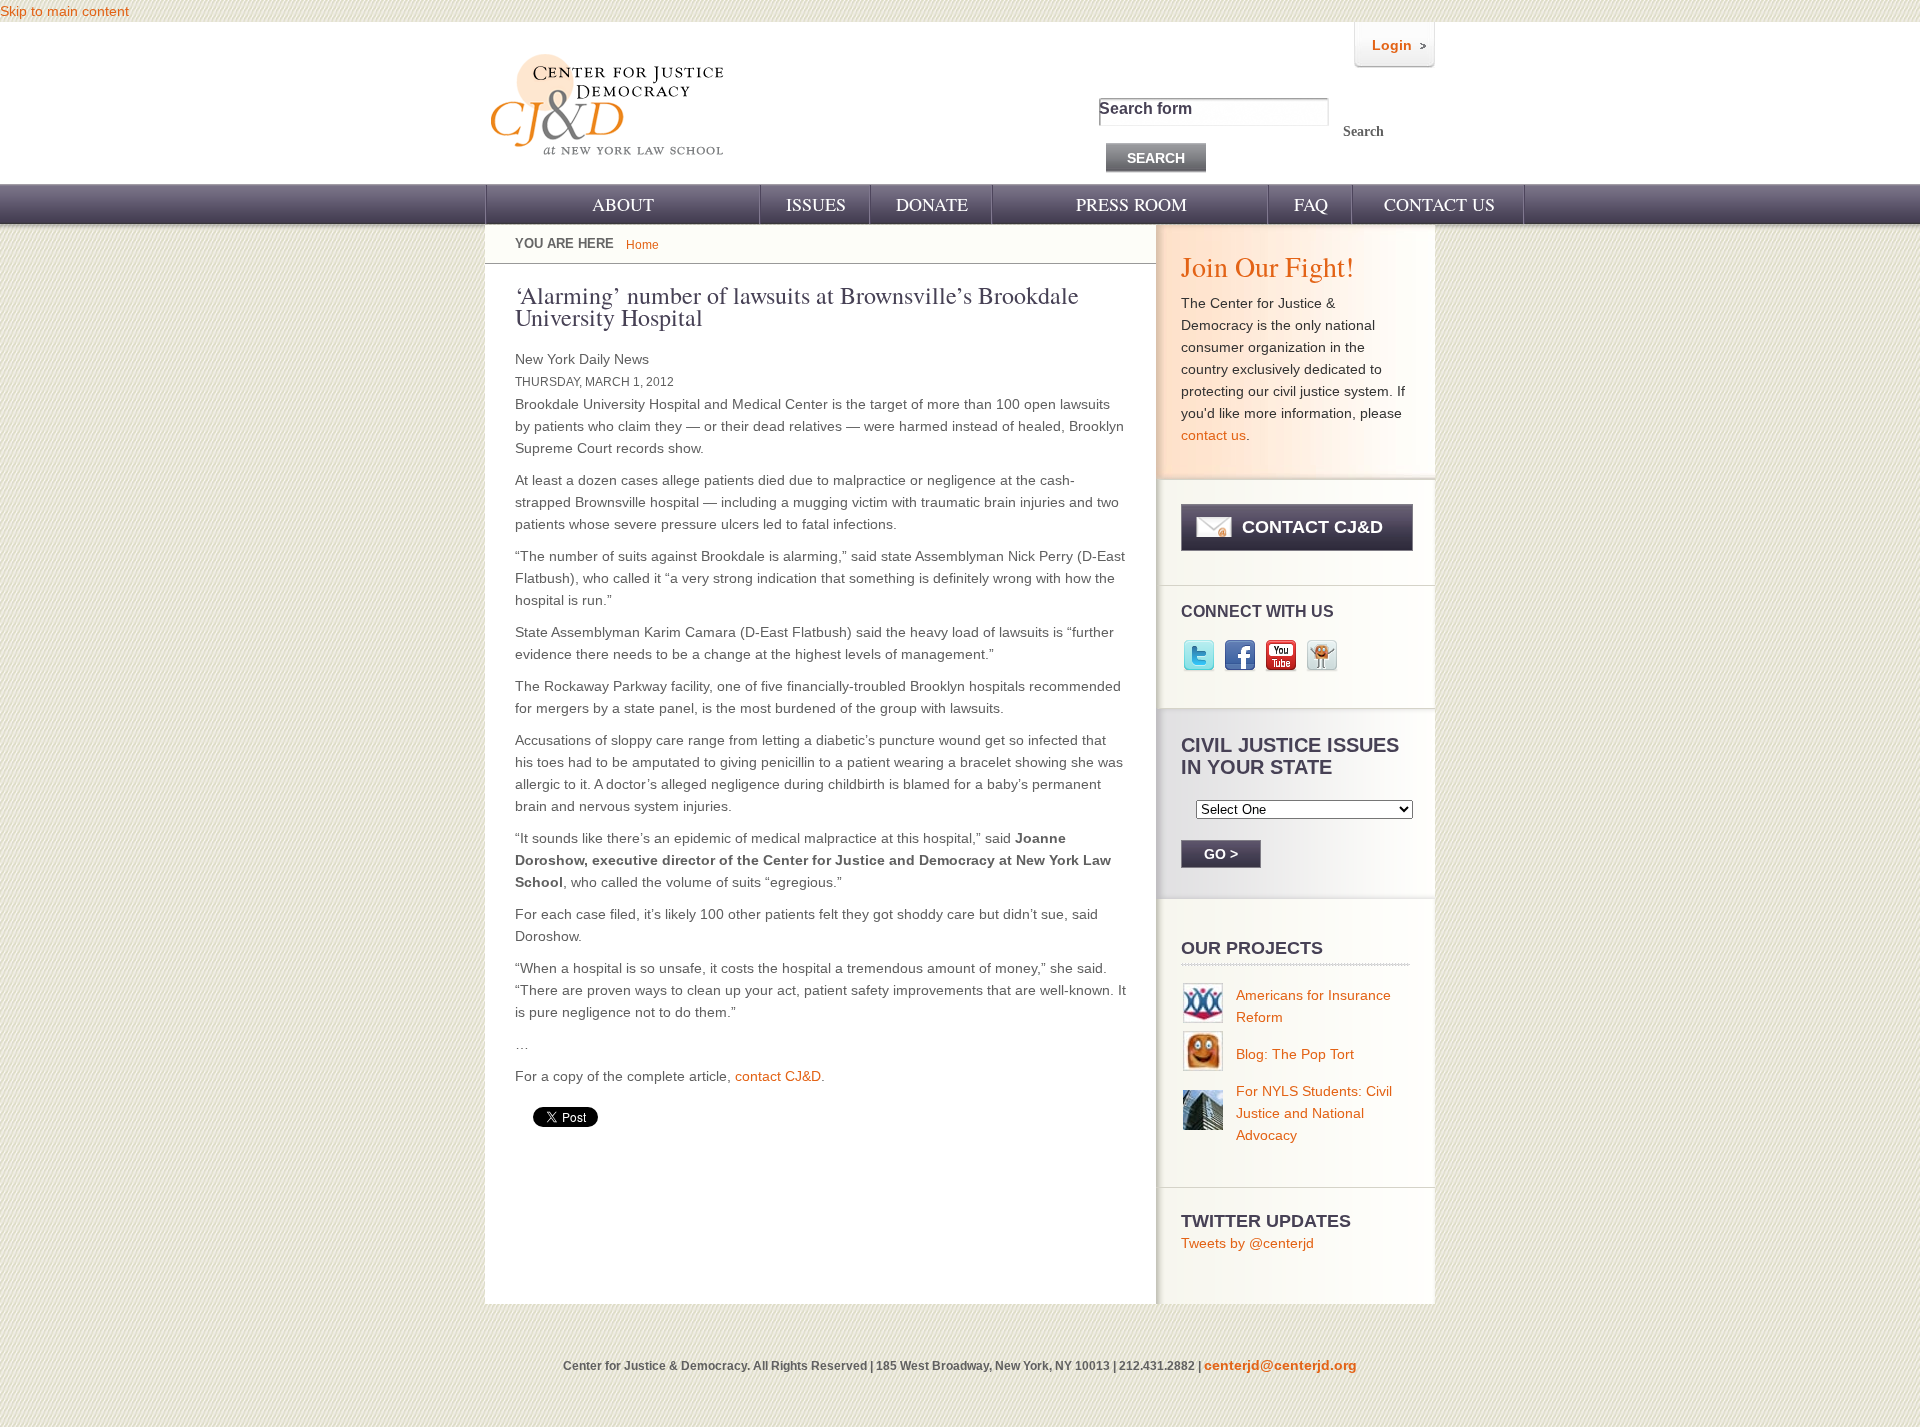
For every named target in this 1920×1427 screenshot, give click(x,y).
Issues (816, 204)
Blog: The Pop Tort (1295, 1054)
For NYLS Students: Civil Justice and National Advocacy (1314, 1113)
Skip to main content (64, 11)
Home (642, 245)
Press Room (1131, 204)
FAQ (1311, 204)
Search (1363, 131)
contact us (1213, 435)
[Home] (608, 168)
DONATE (932, 204)
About (623, 204)
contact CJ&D (778, 1076)
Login (1392, 45)
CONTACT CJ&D (1312, 527)
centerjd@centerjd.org (1280, 1365)
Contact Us (1439, 204)
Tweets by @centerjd (1247, 1243)
